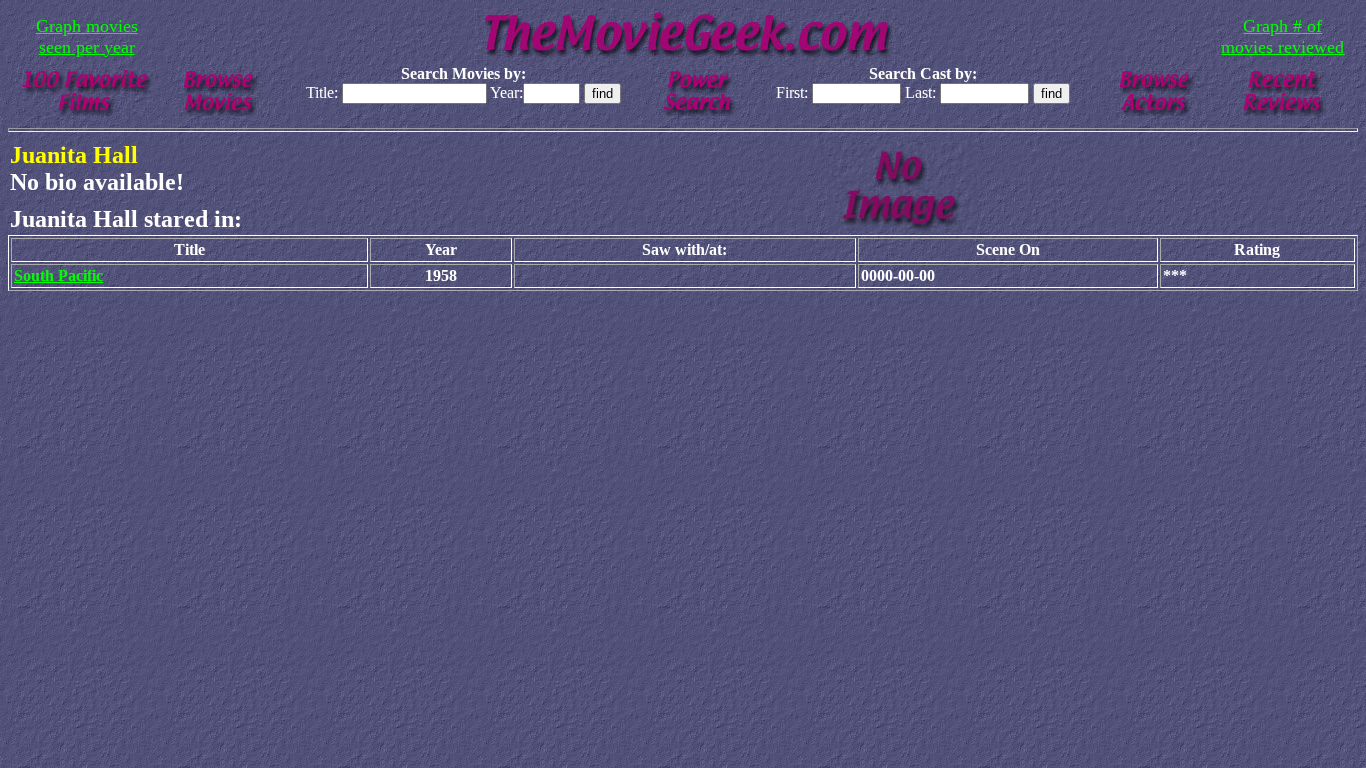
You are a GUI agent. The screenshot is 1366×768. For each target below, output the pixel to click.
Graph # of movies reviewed (1282, 36)
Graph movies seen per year (87, 36)
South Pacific (58, 275)
